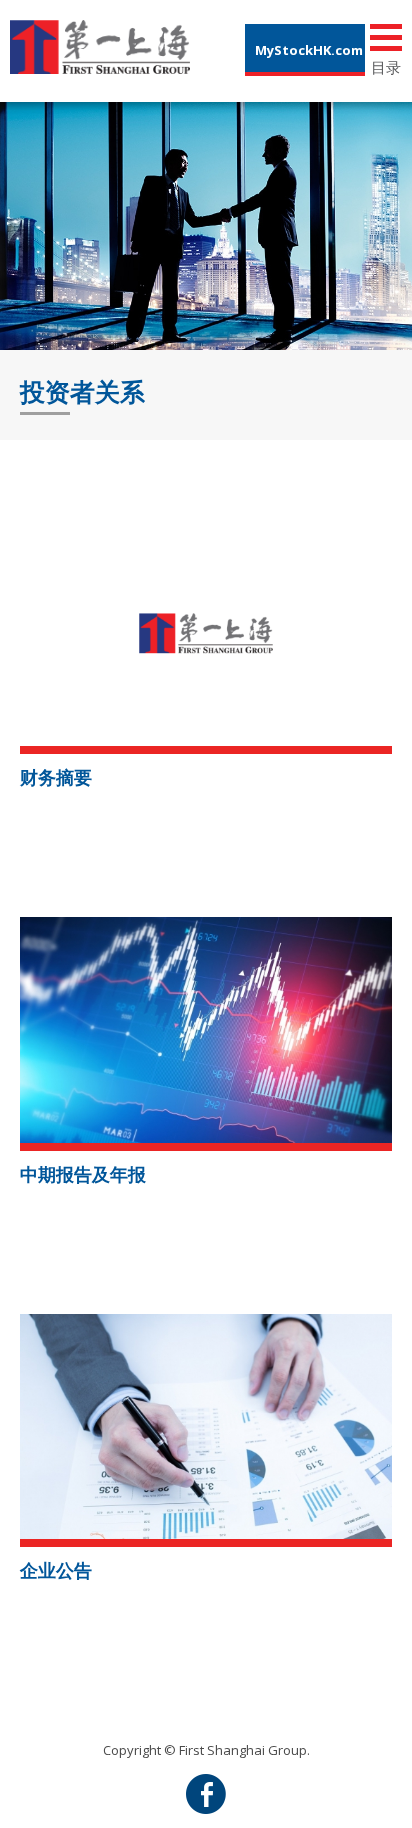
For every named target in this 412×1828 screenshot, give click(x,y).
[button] (206, 632)
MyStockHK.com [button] (309, 50)
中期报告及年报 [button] (83, 1174)
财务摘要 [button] (56, 777)
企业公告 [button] (56, 1570)
